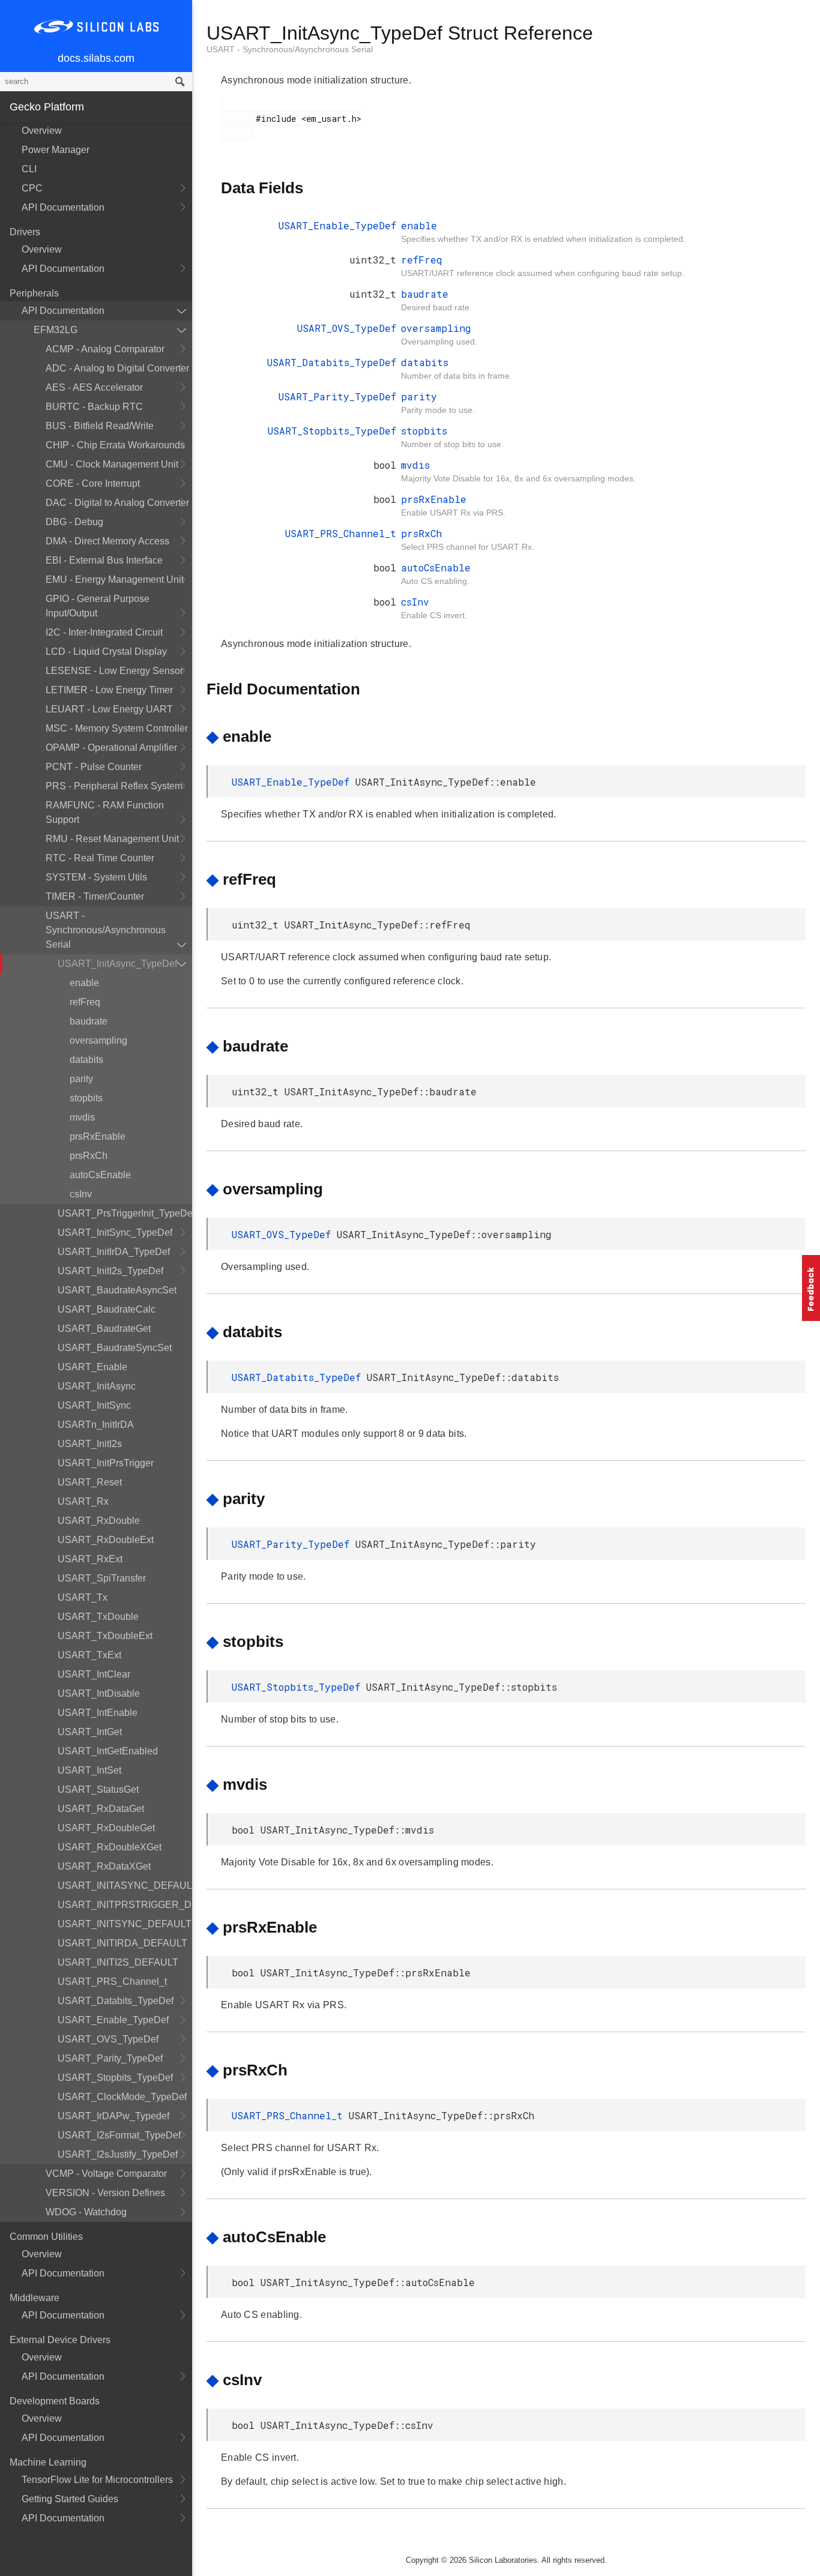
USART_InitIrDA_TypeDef (114, 1252)
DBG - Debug (74, 522)
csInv (81, 1194)
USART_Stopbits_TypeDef (115, 2078)
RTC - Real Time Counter (100, 858)
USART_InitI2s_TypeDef (110, 1271)
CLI (29, 169)
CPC (32, 188)
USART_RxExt (90, 1559)
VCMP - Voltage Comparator (106, 2174)
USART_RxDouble (99, 1521)
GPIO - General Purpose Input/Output (98, 606)
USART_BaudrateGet (104, 1329)
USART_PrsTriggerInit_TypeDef (125, 1213)
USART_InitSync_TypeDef (115, 1232)
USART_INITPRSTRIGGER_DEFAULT (125, 1905)
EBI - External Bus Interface (104, 560)
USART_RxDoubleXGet (110, 1847)
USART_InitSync (94, 1405)
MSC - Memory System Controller (117, 728)
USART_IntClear (94, 1674)
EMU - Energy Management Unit (115, 579)
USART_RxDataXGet (104, 1866)
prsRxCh (89, 1156)
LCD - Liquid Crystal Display (106, 652)
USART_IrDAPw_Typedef (113, 2116)
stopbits (86, 1098)
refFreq (85, 1002)
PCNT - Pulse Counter (94, 767)
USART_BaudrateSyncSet (115, 1348)
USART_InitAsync (97, 1386)
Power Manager (56, 150)
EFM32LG (56, 330)
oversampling (98, 1040)
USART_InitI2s (90, 1444)
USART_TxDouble (98, 1617)
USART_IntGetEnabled (108, 1751)
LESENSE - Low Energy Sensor (114, 671)
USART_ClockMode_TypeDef (122, 2097)
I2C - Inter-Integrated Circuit (104, 632)
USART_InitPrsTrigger (106, 1463)
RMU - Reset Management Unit (112, 839)
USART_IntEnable (98, 1713)
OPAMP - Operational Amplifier (111, 748)
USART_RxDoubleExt (106, 1540)
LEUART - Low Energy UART (109, 709)
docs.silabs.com (96, 58)
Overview (42, 131)
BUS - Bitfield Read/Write (100, 426)
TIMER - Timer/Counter (95, 896)
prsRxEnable (98, 1136)
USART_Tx (83, 1597)
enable (84, 983)
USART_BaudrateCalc (107, 1309)
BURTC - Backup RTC (94, 407)
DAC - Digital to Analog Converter (117, 503)
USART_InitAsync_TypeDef (117, 964)
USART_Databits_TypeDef (116, 2001)
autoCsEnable (100, 1175)
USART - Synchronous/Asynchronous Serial (106, 930)
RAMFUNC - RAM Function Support (105, 812)
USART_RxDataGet (101, 1809)
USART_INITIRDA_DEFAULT (122, 1943)
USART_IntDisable (99, 1693)
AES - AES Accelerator (94, 387)
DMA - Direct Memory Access (107, 541)
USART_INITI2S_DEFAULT (118, 1962)
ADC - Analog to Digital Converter (117, 368)
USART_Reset (90, 1482)
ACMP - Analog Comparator (105, 349)
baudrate (89, 1021)
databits (86, 1060)
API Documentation (63, 207)
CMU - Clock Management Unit (112, 464)
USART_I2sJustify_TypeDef (118, 2154)
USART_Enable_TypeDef (113, 2020)
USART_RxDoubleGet (106, 1828)
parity (81, 1079)
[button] (811, 1288)
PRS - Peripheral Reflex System (114, 786)
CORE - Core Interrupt (93, 483)
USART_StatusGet (98, 1789)
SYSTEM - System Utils (96, 877)
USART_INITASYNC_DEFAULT (125, 1885)
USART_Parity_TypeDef (110, 2058)
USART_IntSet (89, 1770)
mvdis (82, 1117)
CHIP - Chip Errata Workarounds (115, 445)
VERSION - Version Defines (105, 2193)
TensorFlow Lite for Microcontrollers (97, 2480)
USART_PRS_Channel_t (112, 1982)
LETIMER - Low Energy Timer (109, 690)
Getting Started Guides (70, 2499)
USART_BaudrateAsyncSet (117, 1290)
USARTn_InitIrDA (96, 1425)
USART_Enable (92, 1367)
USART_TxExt (89, 1655)
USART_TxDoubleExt (105, 1636)
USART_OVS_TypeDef (108, 2039)
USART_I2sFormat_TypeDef (119, 2135)
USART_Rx (83, 1501)
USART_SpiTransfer (102, 1578)
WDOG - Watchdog (86, 2212)
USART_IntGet (90, 1732)
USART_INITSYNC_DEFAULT (125, 1924)
